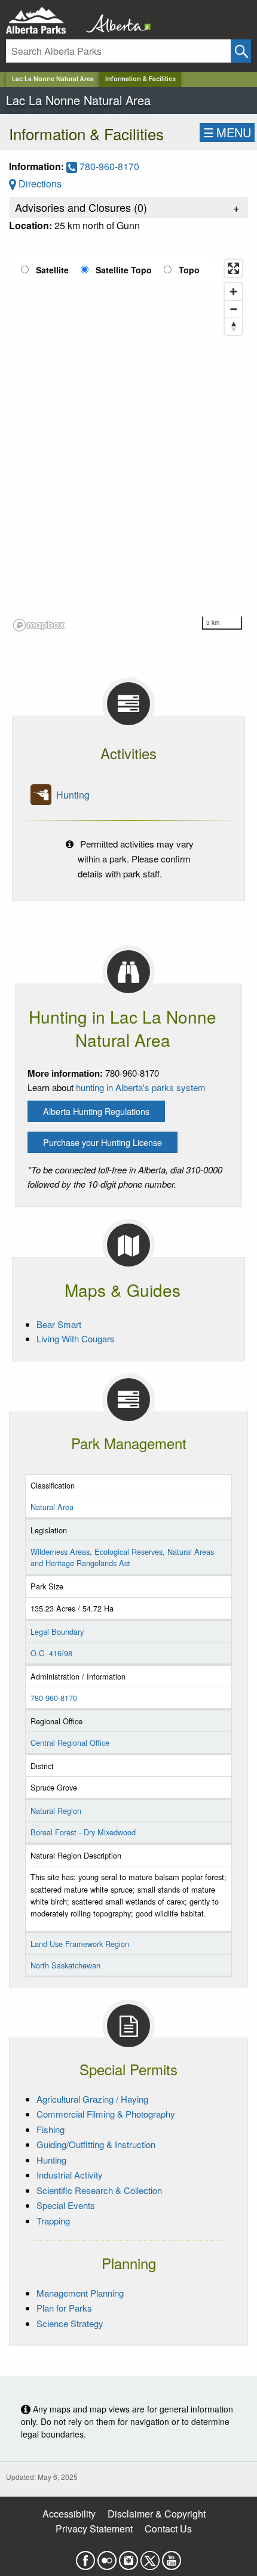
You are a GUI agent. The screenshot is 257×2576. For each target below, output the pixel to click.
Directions (39, 184)
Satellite (52, 270)
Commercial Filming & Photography (106, 2114)
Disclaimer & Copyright (157, 2514)
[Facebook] (85, 2557)
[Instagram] (128, 2557)
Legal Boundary (57, 1631)
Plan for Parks (64, 2308)
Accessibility (69, 2514)
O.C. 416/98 (51, 1653)
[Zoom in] (233, 292)
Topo (189, 270)
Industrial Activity (70, 2175)
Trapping (53, 2221)
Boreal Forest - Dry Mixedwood (83, 1832)
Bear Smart (59, 1324)
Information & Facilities (140, 79)
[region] (128, 445)
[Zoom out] (233, 309)
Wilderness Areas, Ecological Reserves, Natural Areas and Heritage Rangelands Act (122, 1557)
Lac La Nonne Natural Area (53, 79)
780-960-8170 (108, 166)
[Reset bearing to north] (233, 326)
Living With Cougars (76, 1338)
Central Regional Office (70, 1743)
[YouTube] (172, 2557)
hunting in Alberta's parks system (141, 1087)
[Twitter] (150, 2557)
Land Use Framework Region (80, 1944)
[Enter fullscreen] (233, 268)
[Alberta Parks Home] (43, 21)
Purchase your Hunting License (103, 1142)
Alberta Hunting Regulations (96, 1111)
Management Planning (80, 2293)
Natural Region (56, 1811)
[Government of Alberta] (115, 21)
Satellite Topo (124, 270)
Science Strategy (70, 2323)
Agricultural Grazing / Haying (92, 2099)
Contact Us (168, 2529)
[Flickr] (107, 2557)
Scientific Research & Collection (99, 2190)
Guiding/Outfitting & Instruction (96, 2144)
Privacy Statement (94, 2529)
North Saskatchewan (65, 1965)
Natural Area (52, 1507)
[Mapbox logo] (39, 625)
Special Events (66, 2205)
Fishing (51, 2129)
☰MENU (227, 132)
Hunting (73, 795)
